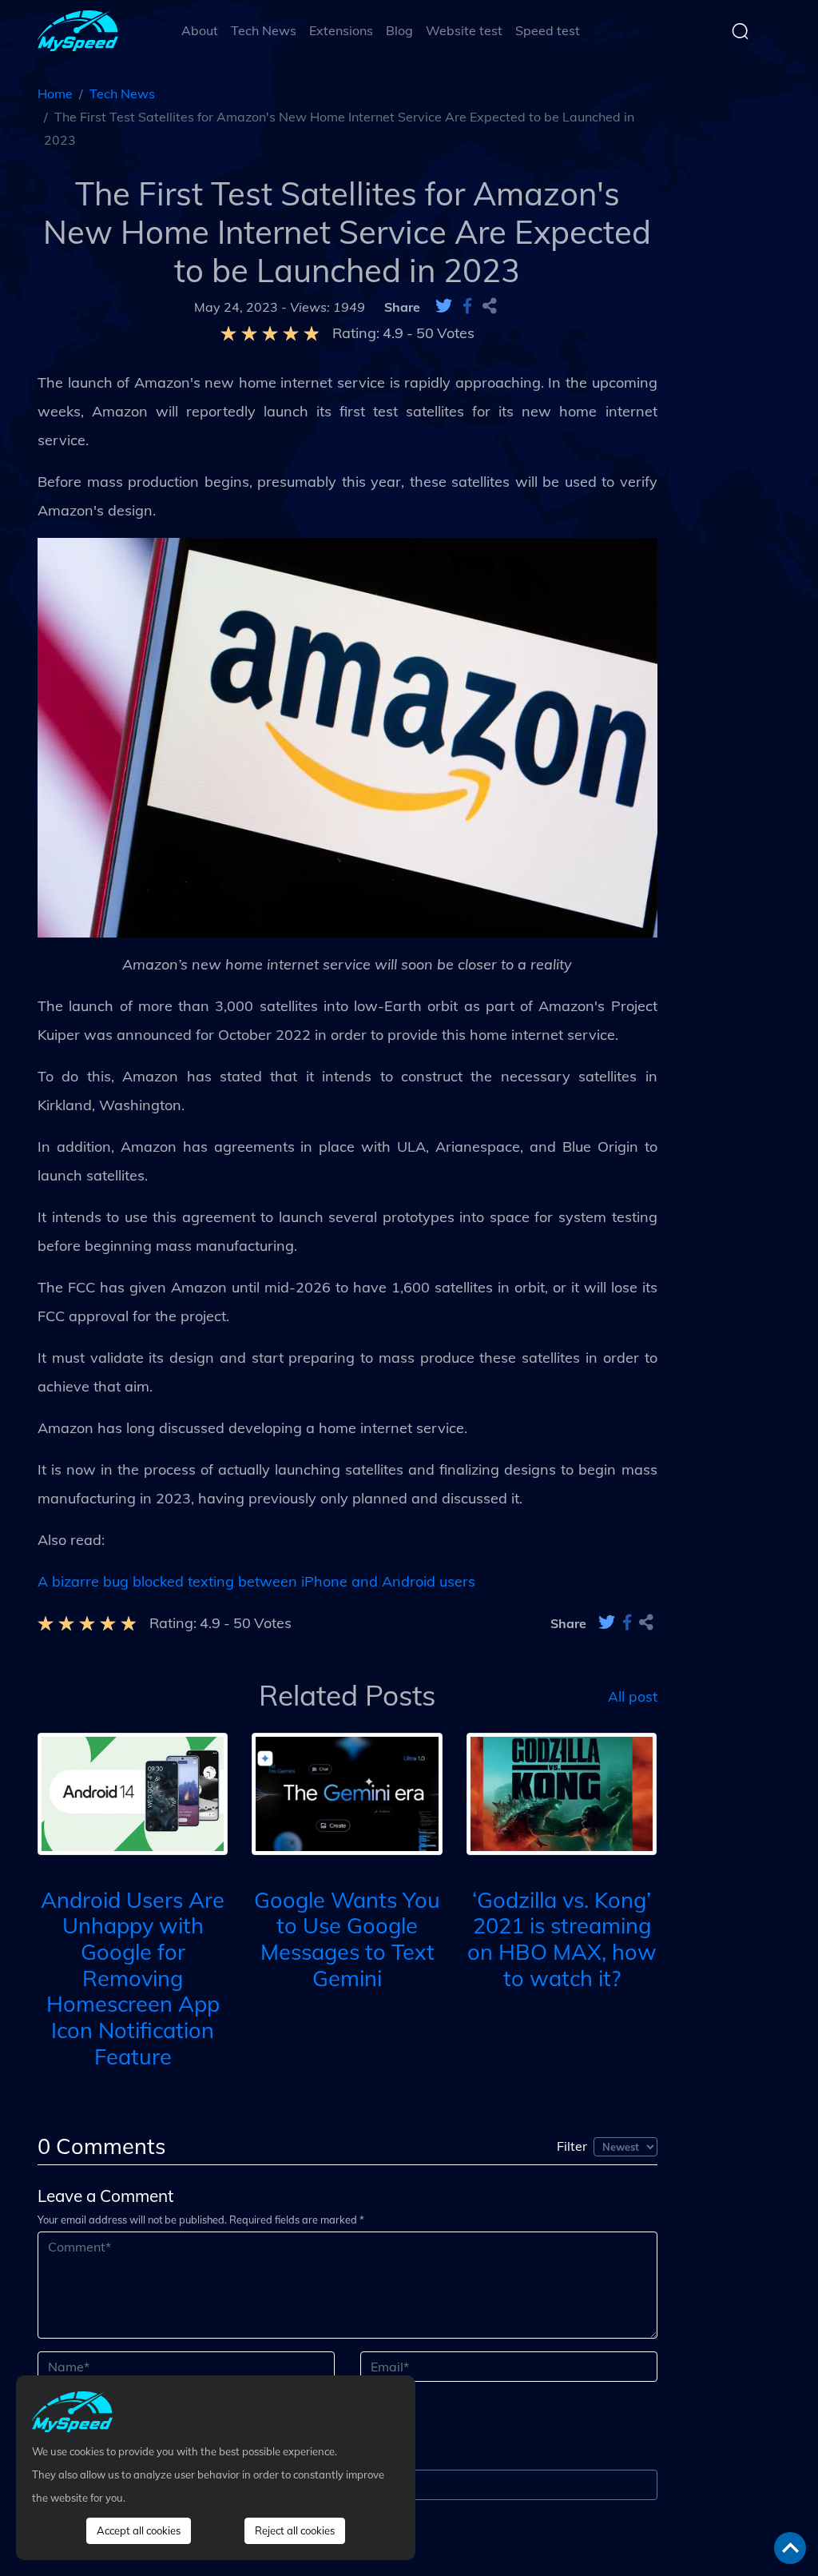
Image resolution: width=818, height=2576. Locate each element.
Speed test (548, 30)
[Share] (490, 307)
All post (633, 1695)
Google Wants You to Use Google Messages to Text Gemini (347, 1939)
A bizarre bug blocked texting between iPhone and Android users (256, 1581)
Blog (399, 30)
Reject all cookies (295, 2530)
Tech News (264, 30)
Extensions (341, 30)
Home (55, 94)
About (200, 30)
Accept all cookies (139, 2530)
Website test (464, 30)
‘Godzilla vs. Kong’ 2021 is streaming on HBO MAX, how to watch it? (562, 1939)
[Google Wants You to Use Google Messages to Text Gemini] (347, 1792)
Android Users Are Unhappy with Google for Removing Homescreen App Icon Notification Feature (133, 1978)
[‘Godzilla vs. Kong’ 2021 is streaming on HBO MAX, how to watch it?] (562, 1792)
